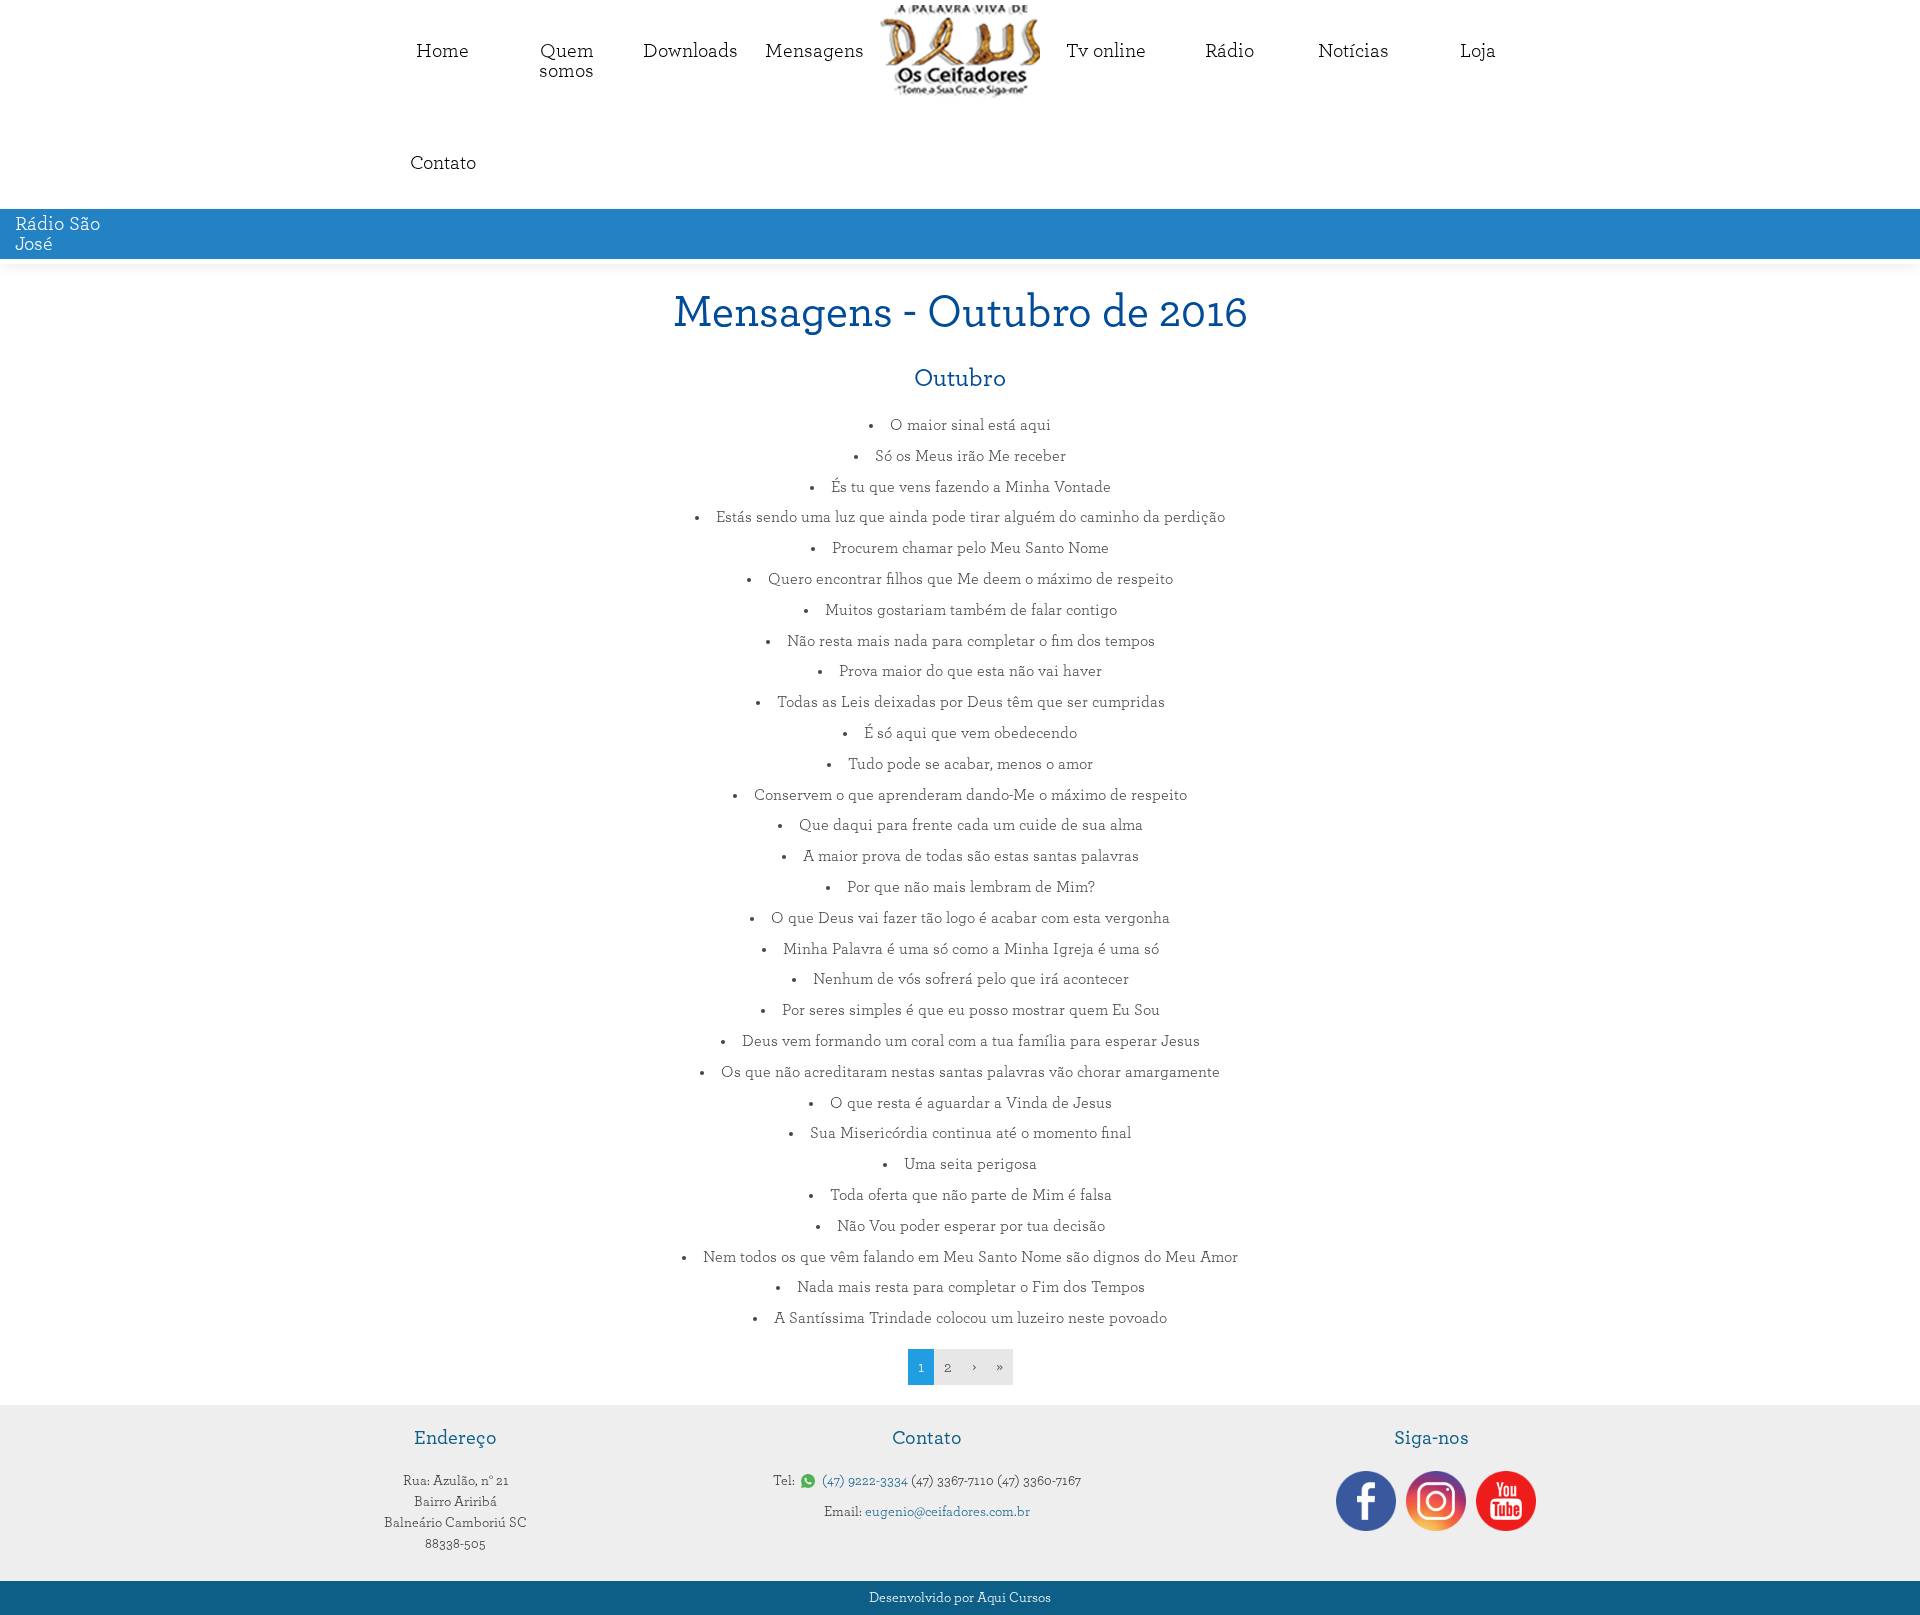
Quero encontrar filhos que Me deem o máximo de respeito (970, 579)
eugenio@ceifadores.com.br (947, 1512)
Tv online (1106, 51)
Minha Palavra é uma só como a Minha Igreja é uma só (971, 949)
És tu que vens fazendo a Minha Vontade (971, 487)
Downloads (690, 51)
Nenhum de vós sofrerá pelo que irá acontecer (971, 979)
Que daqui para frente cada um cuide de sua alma (971, 825)
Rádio (1229, 51)
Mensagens (814, 51)
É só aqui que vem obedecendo (970, 733)
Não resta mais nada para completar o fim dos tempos (971, 641)
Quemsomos (566, 61)
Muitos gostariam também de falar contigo (971, 610)
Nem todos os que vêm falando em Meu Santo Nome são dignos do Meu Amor (970, 1257)
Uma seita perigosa (970, 1164)
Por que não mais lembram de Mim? (971, 887)
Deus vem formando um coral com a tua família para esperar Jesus (971, 1041)
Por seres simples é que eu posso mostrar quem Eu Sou (971, 1010)
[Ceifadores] (960, 51)
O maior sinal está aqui (970, 425)
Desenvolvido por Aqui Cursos (960, 1598)
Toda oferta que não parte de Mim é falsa (971, 1195)
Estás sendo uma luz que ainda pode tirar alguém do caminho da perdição (970, 517)
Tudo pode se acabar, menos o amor (970, 764)
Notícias (1353, 51)
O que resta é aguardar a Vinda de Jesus (971, 1103)
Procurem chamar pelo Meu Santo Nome (970, 548)
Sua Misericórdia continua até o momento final (970, 1133)
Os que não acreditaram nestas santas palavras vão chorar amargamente (970, 1072)
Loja (1478, 51)
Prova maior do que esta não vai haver (970, 671)
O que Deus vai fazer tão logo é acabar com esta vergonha (970, 918)
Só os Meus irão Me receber (970, 456)
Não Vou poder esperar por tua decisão (971, 1226)
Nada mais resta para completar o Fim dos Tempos (971, 1287)
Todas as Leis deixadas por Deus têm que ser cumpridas (971, 702)
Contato (443, 163)
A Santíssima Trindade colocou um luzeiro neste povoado (970, 1318)
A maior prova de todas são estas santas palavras (971, 856)
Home (442, 51)
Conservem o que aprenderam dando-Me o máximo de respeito (970, 795)
